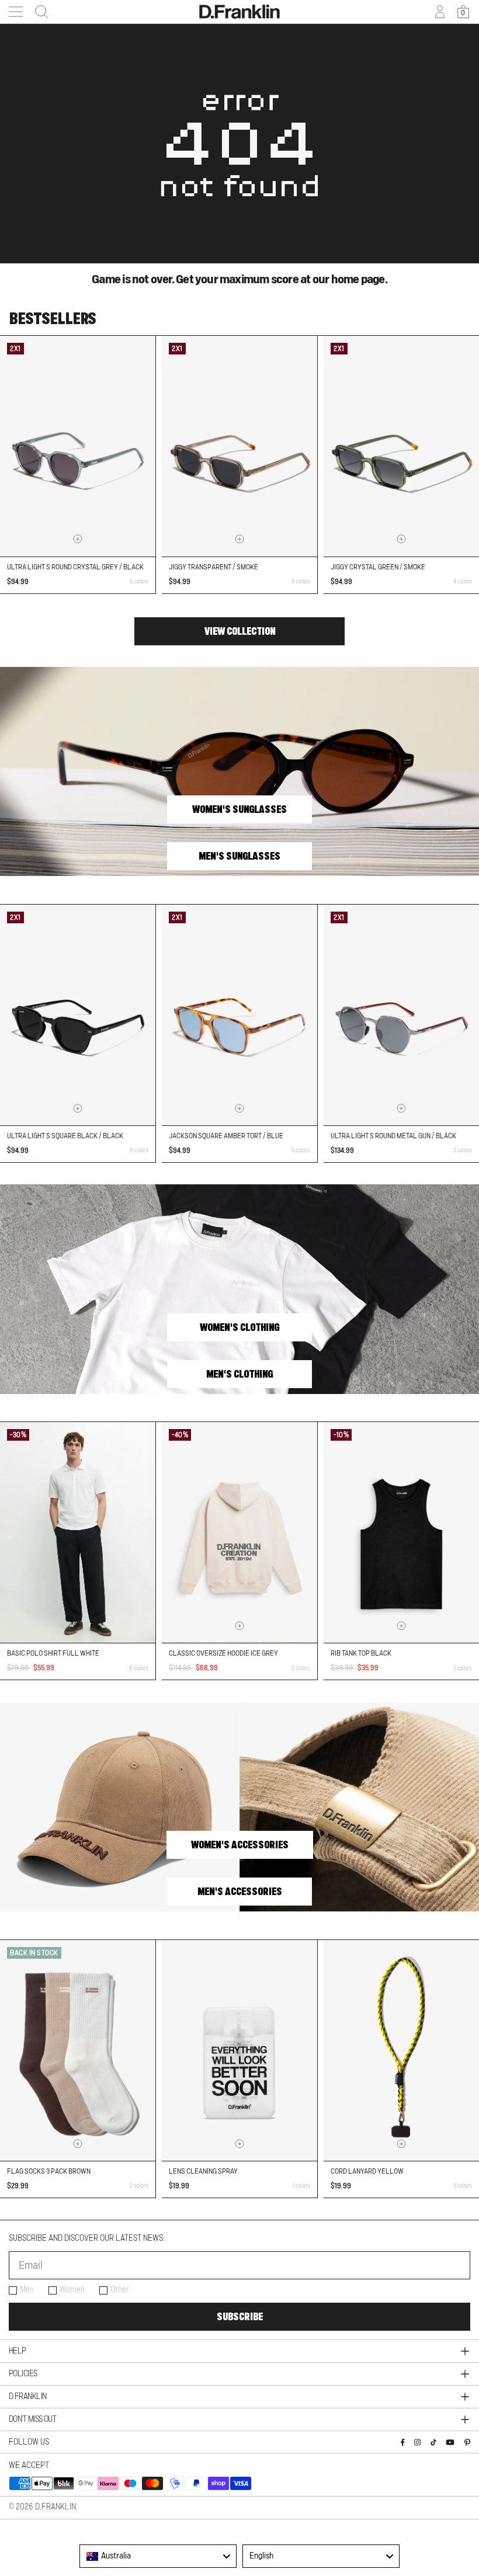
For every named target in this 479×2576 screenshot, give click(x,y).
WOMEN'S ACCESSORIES (240, 1845)
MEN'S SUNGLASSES (239, 856)
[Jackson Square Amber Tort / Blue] (239, 1015)
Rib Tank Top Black (361, 1653)
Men (27, 2290)
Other (120, 2290)
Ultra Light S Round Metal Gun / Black (393, 1136)
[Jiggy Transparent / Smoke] (239, 446)
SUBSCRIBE (240, 2317)
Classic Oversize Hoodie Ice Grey (223, 1653)
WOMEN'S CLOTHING (239, 1327)
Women (72, 2290)
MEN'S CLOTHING (239, 1374)
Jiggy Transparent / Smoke (214, 567)
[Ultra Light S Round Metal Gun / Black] (401, 1015)
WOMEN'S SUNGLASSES (239, 809)
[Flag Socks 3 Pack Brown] (78, 2050)
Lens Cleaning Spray (203, 2171)
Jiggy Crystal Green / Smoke (378, 567)
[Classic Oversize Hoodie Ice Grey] (239, 1532)
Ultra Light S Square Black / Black (65, 1136)
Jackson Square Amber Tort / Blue (226, 1136)
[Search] (38, 12)
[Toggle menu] (16, 12)
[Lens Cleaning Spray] (239, 2050)
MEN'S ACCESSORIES (240, 1892)
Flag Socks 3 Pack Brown (49, 2171)
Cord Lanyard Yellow (367, 2171)
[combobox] (158, 2556)
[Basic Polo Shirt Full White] (78, 1532)
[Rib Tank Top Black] (401, 1532)
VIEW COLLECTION (240, 631)
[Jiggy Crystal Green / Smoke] (401, 446)
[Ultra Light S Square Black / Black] (78, 1015)
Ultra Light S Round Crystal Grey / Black (75, 567)
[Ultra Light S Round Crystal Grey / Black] (78, 446)
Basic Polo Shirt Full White (53, 1653)
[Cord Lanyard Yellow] (401, 2050)
